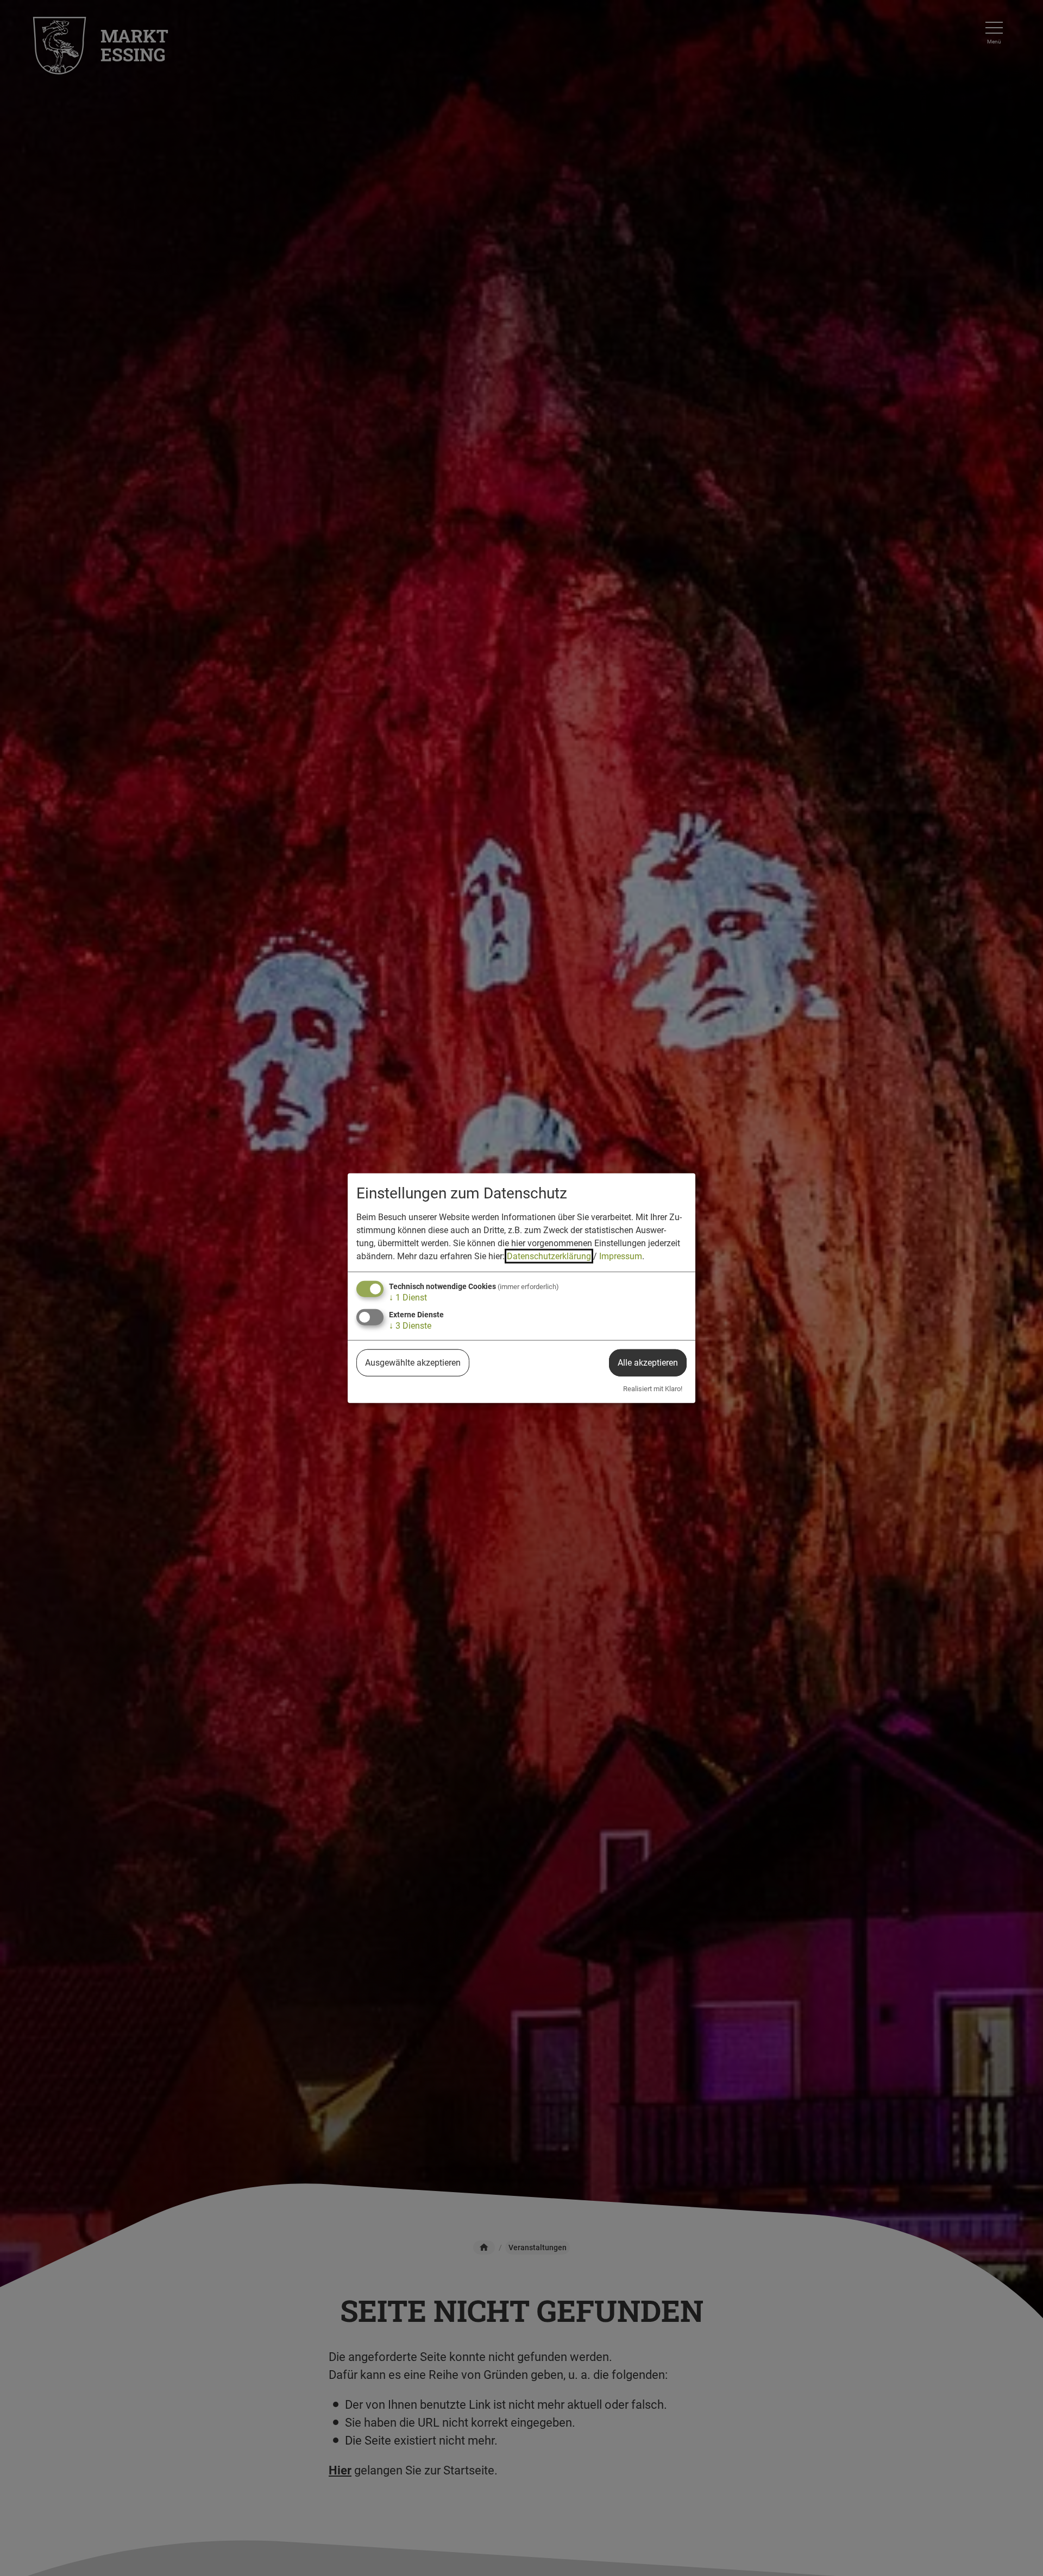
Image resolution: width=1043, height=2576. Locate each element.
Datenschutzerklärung (549, 1256)
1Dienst (408, 1298)
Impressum (621, 1256)
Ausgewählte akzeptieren (413, 1363)
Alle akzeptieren (648, 1363)
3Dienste (410, 1326)
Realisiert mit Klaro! (653, 1389)
